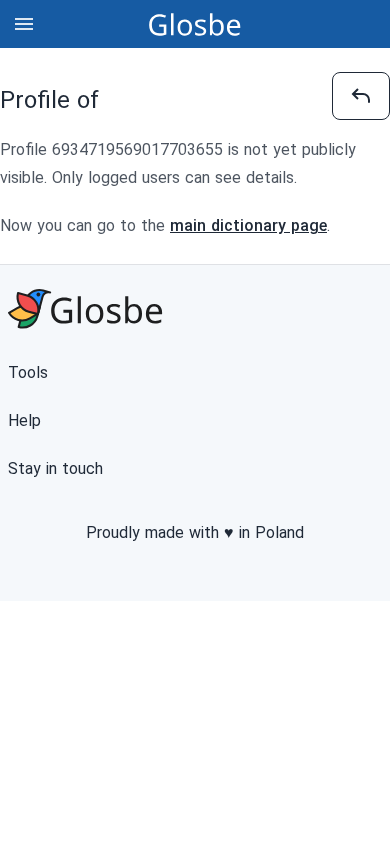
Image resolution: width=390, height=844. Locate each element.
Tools (28, 372)
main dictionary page (248, 225)
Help (24, 420)
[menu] (24, 24)
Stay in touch (55, 468)
